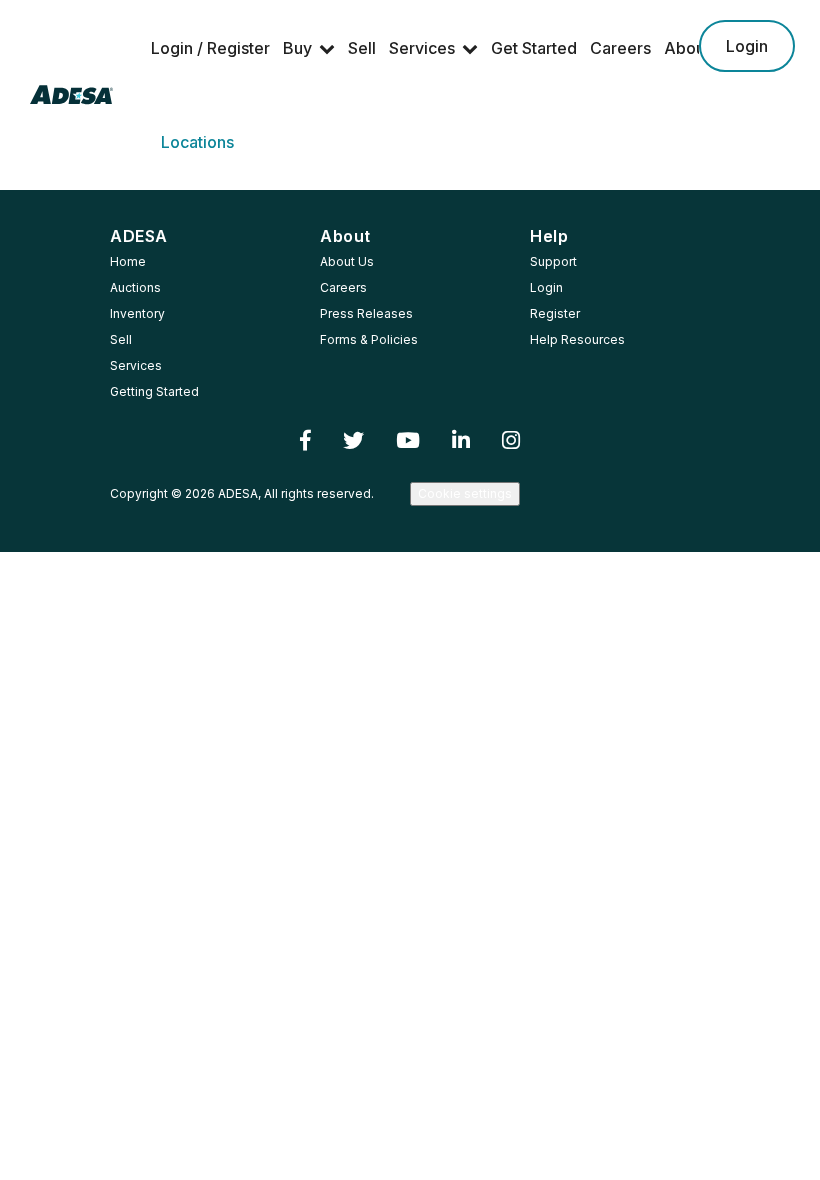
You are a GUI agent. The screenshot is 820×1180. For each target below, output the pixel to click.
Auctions (135, 287)
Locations (197, 142)
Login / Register (210, 48)
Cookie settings (465, 493)
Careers (620, 48)
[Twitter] (353, 441)
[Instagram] (511, 441)
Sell (362, 48)
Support (553, 261)
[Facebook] (305, 441)
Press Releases (366, 313)
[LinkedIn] (461, 441)
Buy (297, 48)
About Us (347, 261)
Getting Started (154, 391)
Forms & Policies (369, 339)
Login (747, 46)
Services (422, 48)
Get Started (534, 48)
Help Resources (577, 339)
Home (128, 261)
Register (555, 313)
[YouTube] (408, 441)
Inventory (137, 313)
